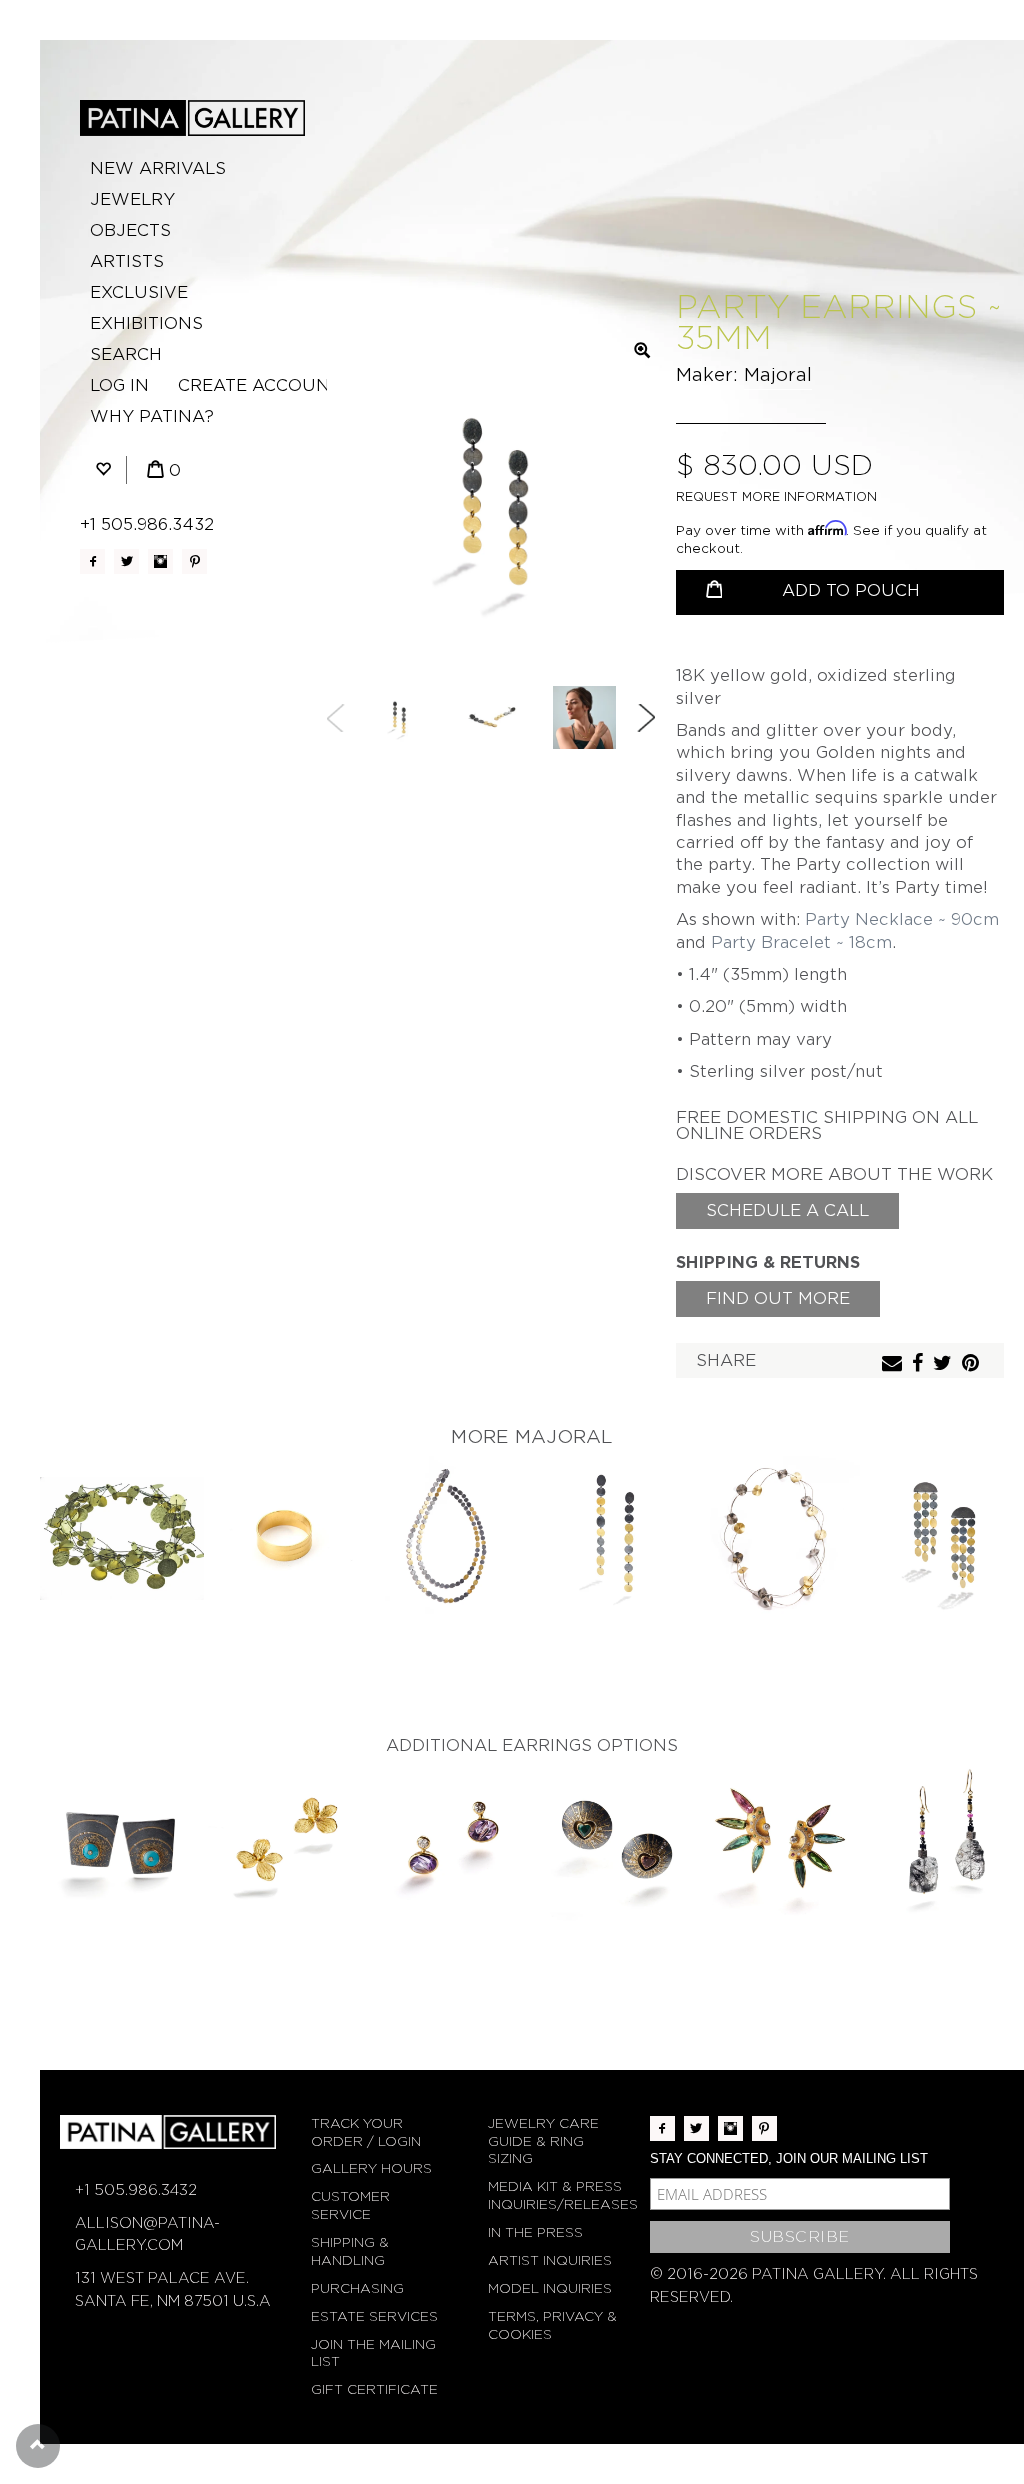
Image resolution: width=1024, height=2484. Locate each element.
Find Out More (778, 1298)
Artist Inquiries (550, 2260)
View (122, 1521)
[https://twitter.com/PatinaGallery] (126, 561)
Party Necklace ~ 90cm (902, 919)
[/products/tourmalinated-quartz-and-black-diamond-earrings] (942, 1846)
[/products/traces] (286, 1538)
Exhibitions (146, 323)
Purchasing (357, 2288)
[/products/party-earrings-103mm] (942, 1538)
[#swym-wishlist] (103, 470)
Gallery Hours (371, 2168)
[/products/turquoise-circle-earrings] (122, 1846)
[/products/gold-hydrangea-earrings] (286, 1846)
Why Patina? (152, 416)
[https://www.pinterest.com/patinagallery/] (194, 561)
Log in (119, 385)
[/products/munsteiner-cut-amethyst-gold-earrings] (450, 1846)
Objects (130, 230)
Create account (259, 385)
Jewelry (132, 199)
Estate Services (374, 2316)
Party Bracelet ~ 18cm (801, 942)
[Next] (646, 718)
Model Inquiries (550, 2288)
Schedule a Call (787, 1210)
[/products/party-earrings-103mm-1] (614, 1538)
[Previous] (336, 718)
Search (126, 354)
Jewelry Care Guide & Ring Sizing (543, 2141)
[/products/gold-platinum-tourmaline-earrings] (778, 1846)
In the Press (535, 2232)
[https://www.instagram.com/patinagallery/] (160, 561)
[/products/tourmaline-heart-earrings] (614, 1846)
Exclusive (139, 292)
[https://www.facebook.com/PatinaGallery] (92, 561)
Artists (127, 261)
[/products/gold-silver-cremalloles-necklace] (778, 1538)
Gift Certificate (374, 2389)
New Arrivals (158, 168)
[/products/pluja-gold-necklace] (122, 1538)
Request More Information (776, 496)
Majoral (778, 374)
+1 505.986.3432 (147, 524)
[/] (192, 118)
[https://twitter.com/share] (945, 1364)
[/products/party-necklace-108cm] (450, 1538)
